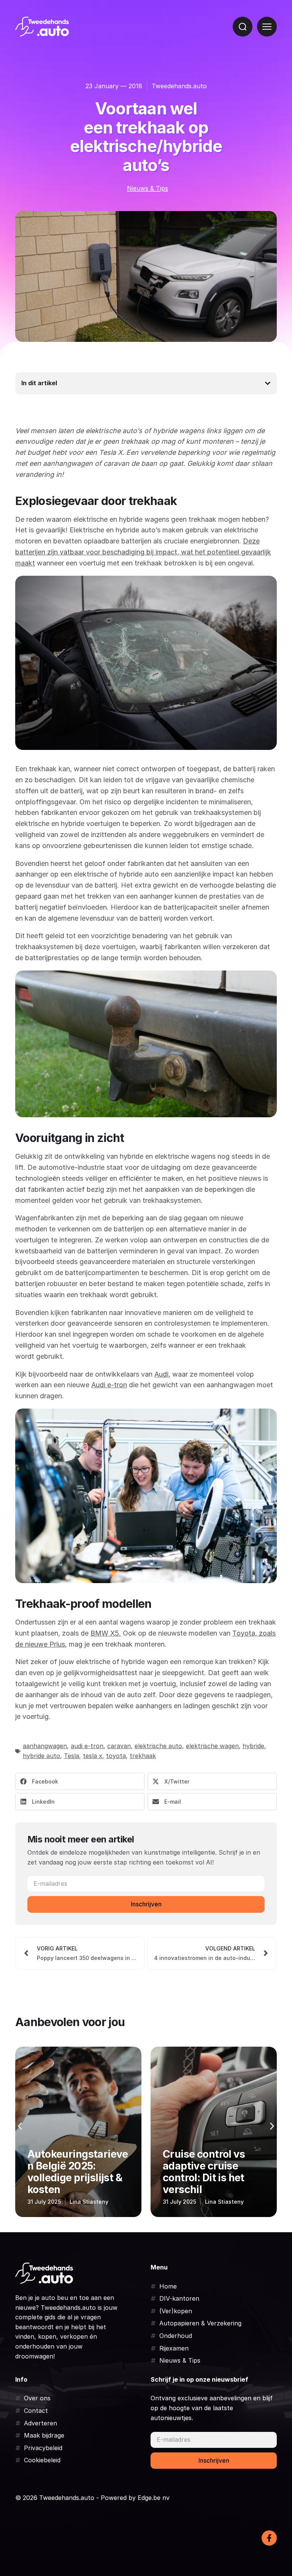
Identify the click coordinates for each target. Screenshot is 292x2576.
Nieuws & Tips (148, 188)
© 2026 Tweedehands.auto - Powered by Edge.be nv (92, 2498)
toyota (116, 1756)
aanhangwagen (45, 1746)
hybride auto (41, 1756)
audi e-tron (87, 1746)
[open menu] (267, 27)
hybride (253, 1746)
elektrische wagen (212, 1746)
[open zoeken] (243, 27)
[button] (80, 1781)
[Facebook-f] (269, 2538)
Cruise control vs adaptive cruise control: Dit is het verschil (68, 2172)
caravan (119, 1746)
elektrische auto (158, 1746)
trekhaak (143, 1756)
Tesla (71, 1756)
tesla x (93, 1756)
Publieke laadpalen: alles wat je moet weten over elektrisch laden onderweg (210, 2166)
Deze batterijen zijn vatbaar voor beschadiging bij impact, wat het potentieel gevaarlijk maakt (143, 552)
